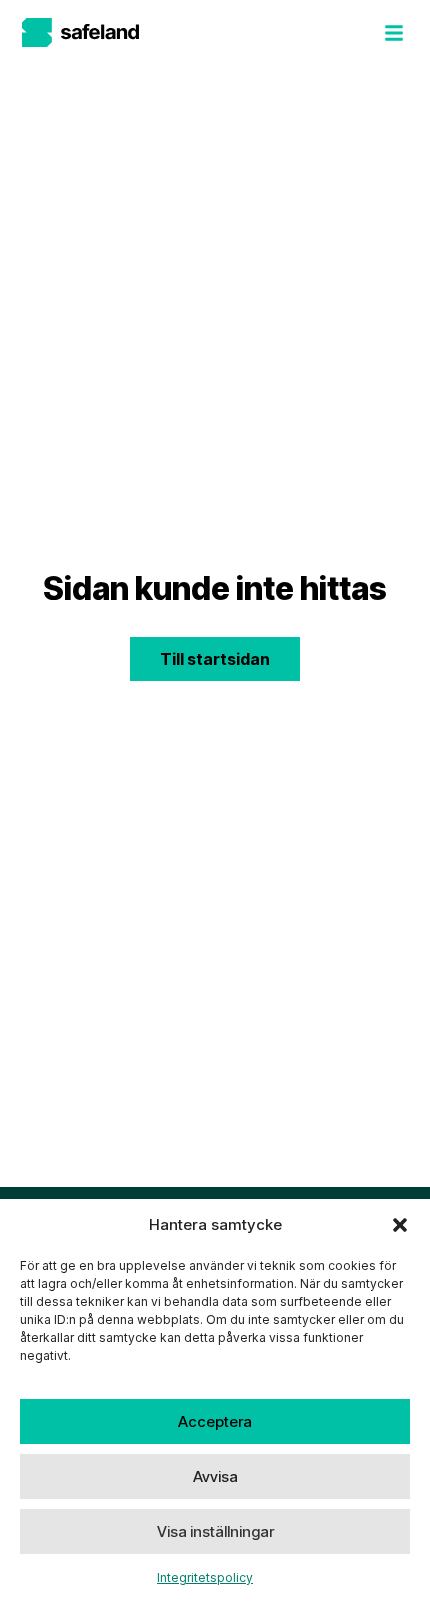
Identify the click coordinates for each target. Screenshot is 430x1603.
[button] (400, 1225)
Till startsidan (215, 659)
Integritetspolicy (205, 1577)
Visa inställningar (215, 1531)
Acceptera (215, 1421)
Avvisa (215, 1476)
